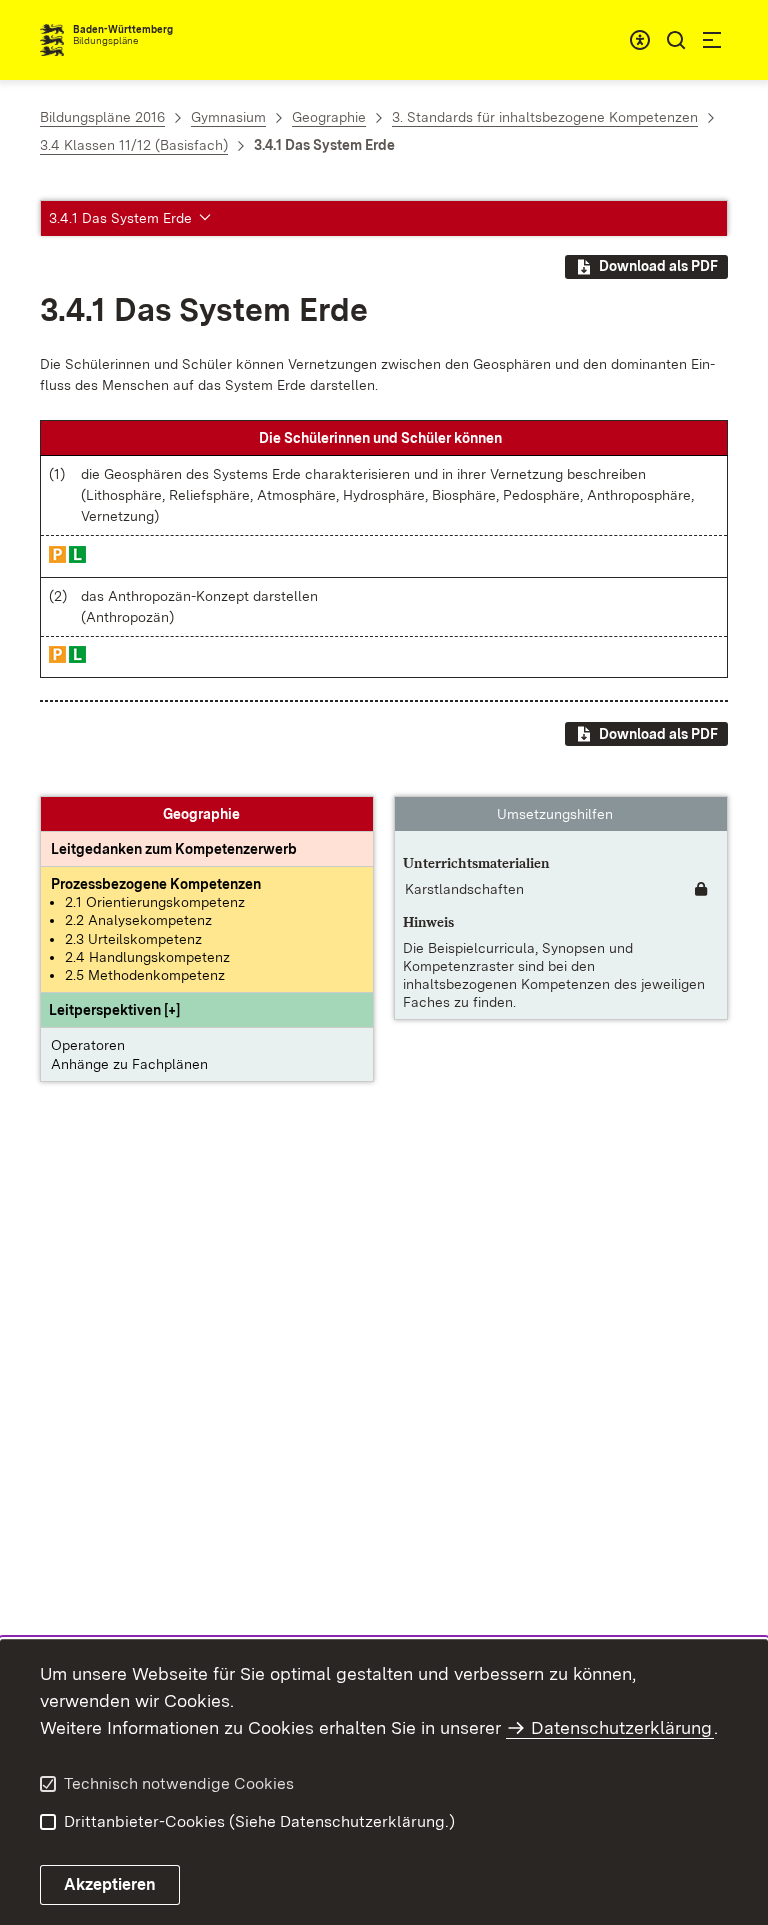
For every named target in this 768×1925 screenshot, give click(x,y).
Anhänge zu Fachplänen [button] (129, 1064)
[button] (114, 1010)
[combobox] (640, 40)
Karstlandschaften (464, 889)
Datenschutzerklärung (621, 1727)
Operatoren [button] (88, 1045)
